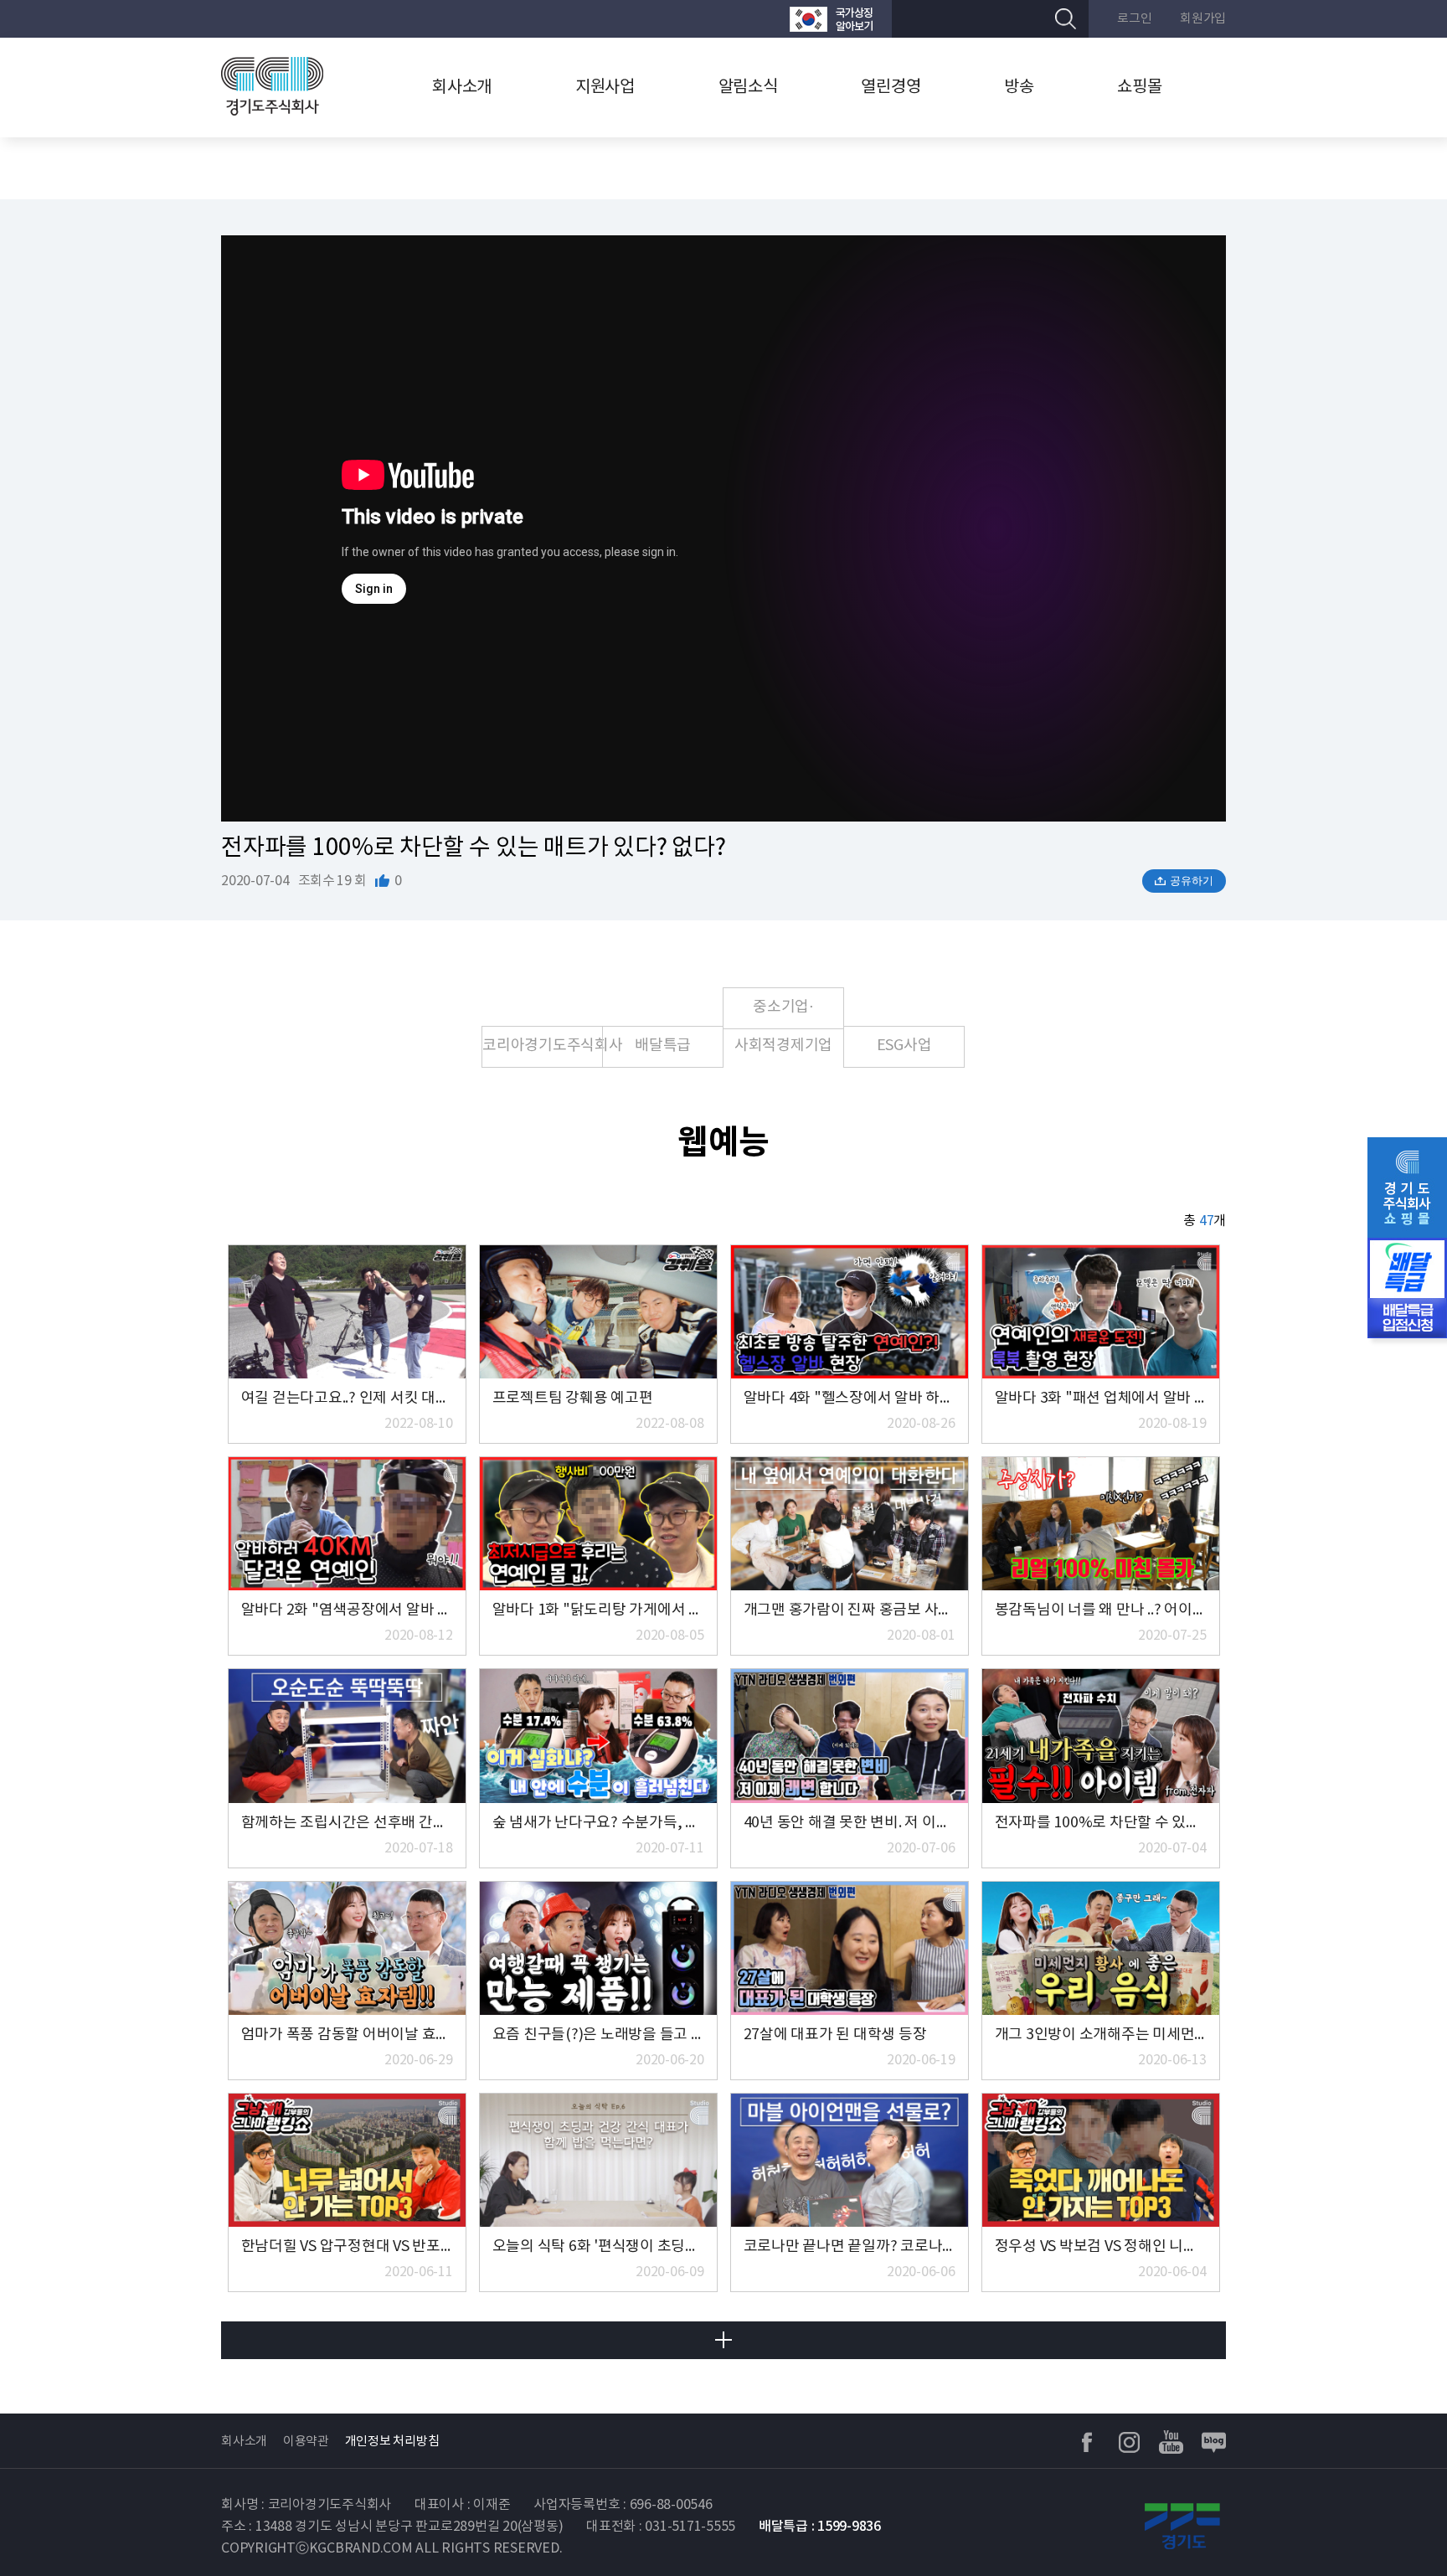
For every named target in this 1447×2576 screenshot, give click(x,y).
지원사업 (605, 88)
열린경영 (891, 88)
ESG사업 (904, 1046)
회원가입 (1203, 19)
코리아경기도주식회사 (543, 1046)
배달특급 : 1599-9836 (820, 2527)
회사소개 (462, 88)
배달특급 (663, 1046)
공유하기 (1192, 881)
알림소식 (748, 88)
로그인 (1134, 19)
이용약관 (306, 2442)
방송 (1019, 88)
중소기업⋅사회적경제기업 (783, 1014)
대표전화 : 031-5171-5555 (661, 2527)
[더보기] (723, 2340)
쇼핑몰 (1139, 88)
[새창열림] (831, 19)
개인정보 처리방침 (392, 2442)
